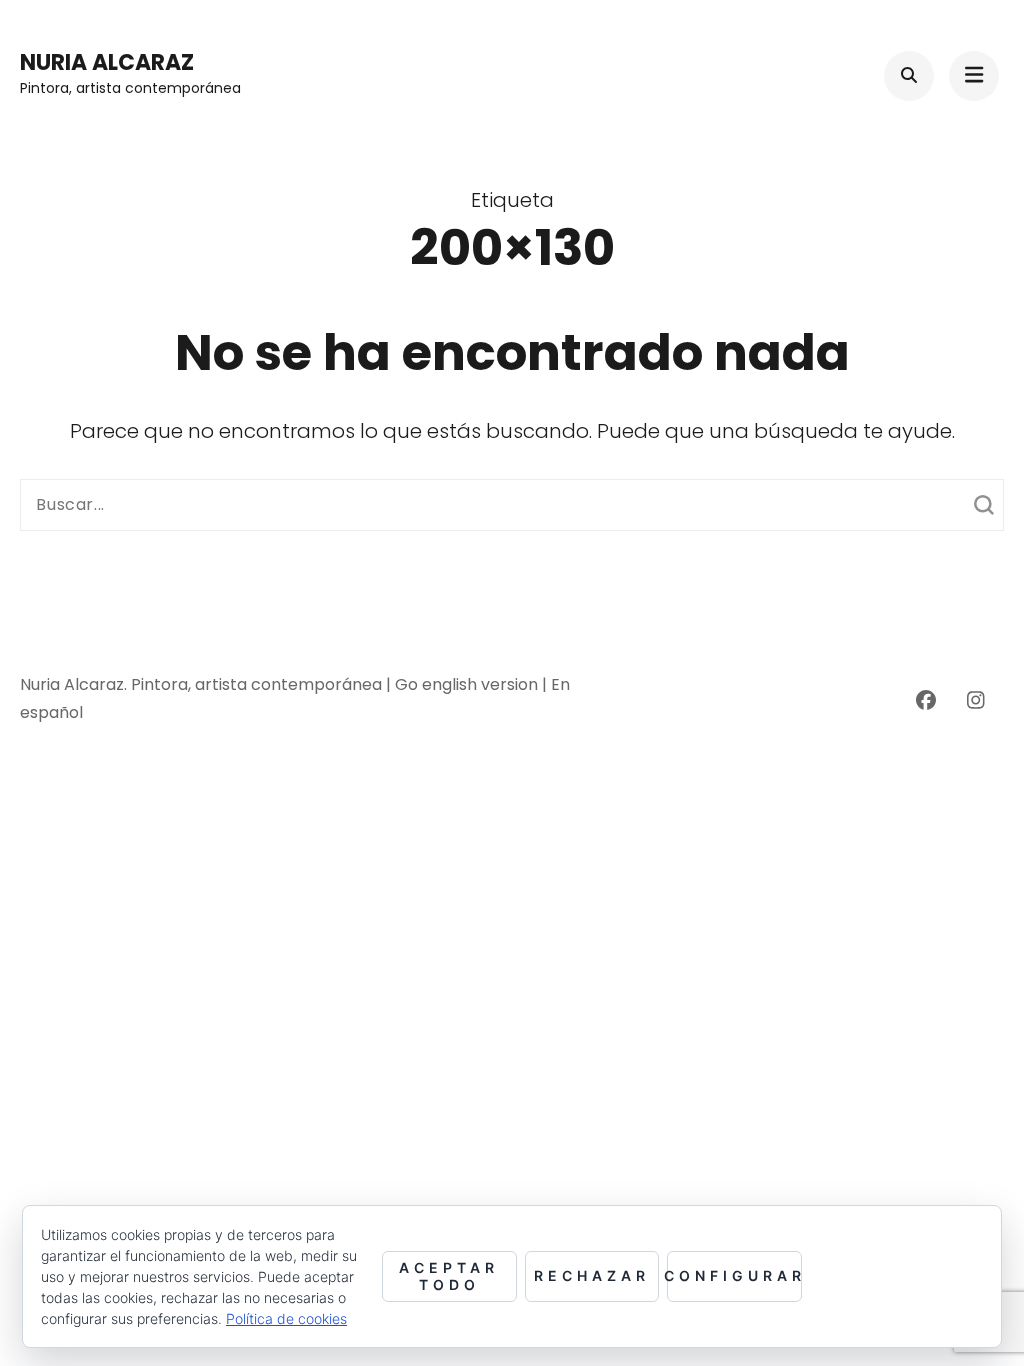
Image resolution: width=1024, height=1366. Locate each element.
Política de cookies (286, 1318)
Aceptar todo (449, 1276)
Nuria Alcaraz (107, 62)
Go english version (468, 684)
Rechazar (592, 1275)
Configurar (734, 1275)
